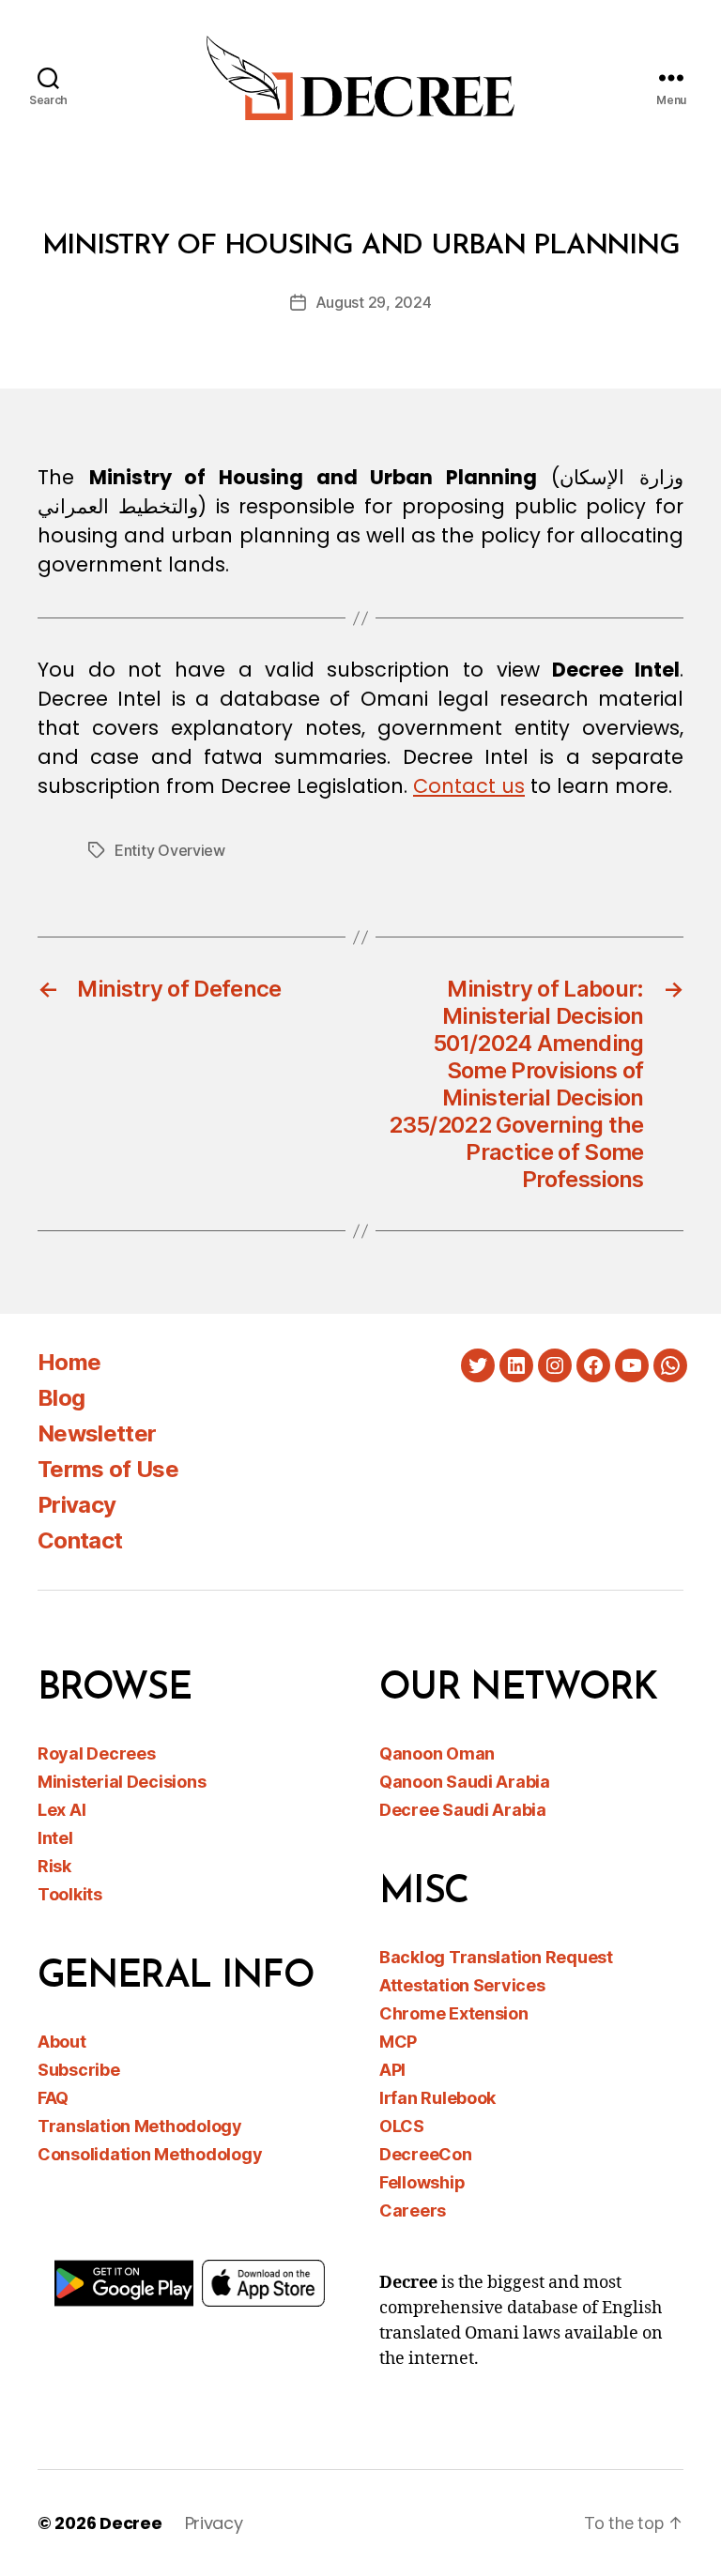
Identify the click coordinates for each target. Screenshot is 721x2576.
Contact (80, 1540)
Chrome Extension (454, 2013)
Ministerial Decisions (122, 1782)
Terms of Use (108, 1469)
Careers (413, 2210)
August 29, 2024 (374, 302)
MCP (398, 2042)
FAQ (53, 2098)
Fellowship (422, 2182)
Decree (130, 2523)
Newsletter (97, 1433)
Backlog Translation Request (496, 1957)
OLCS (402, 2126)
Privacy (77, 1505)
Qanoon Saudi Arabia (465, 1782)
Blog (61, 1398)
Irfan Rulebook (437, 2098)
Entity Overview (170, 850)
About (62, 2042)
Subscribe (79, 2070)
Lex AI (61, 1810)
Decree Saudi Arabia (463, 1810)
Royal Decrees (97, 1753)
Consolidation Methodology (150, 2154)
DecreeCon (426, 2154)
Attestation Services (462, 1985)
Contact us (469, 786)
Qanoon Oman (437, 1753)
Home (69, 1362)
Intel (55, 1838)
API (392, 2070)
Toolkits (70, 1894)
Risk (54, 1866)
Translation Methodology (140, 2126)
